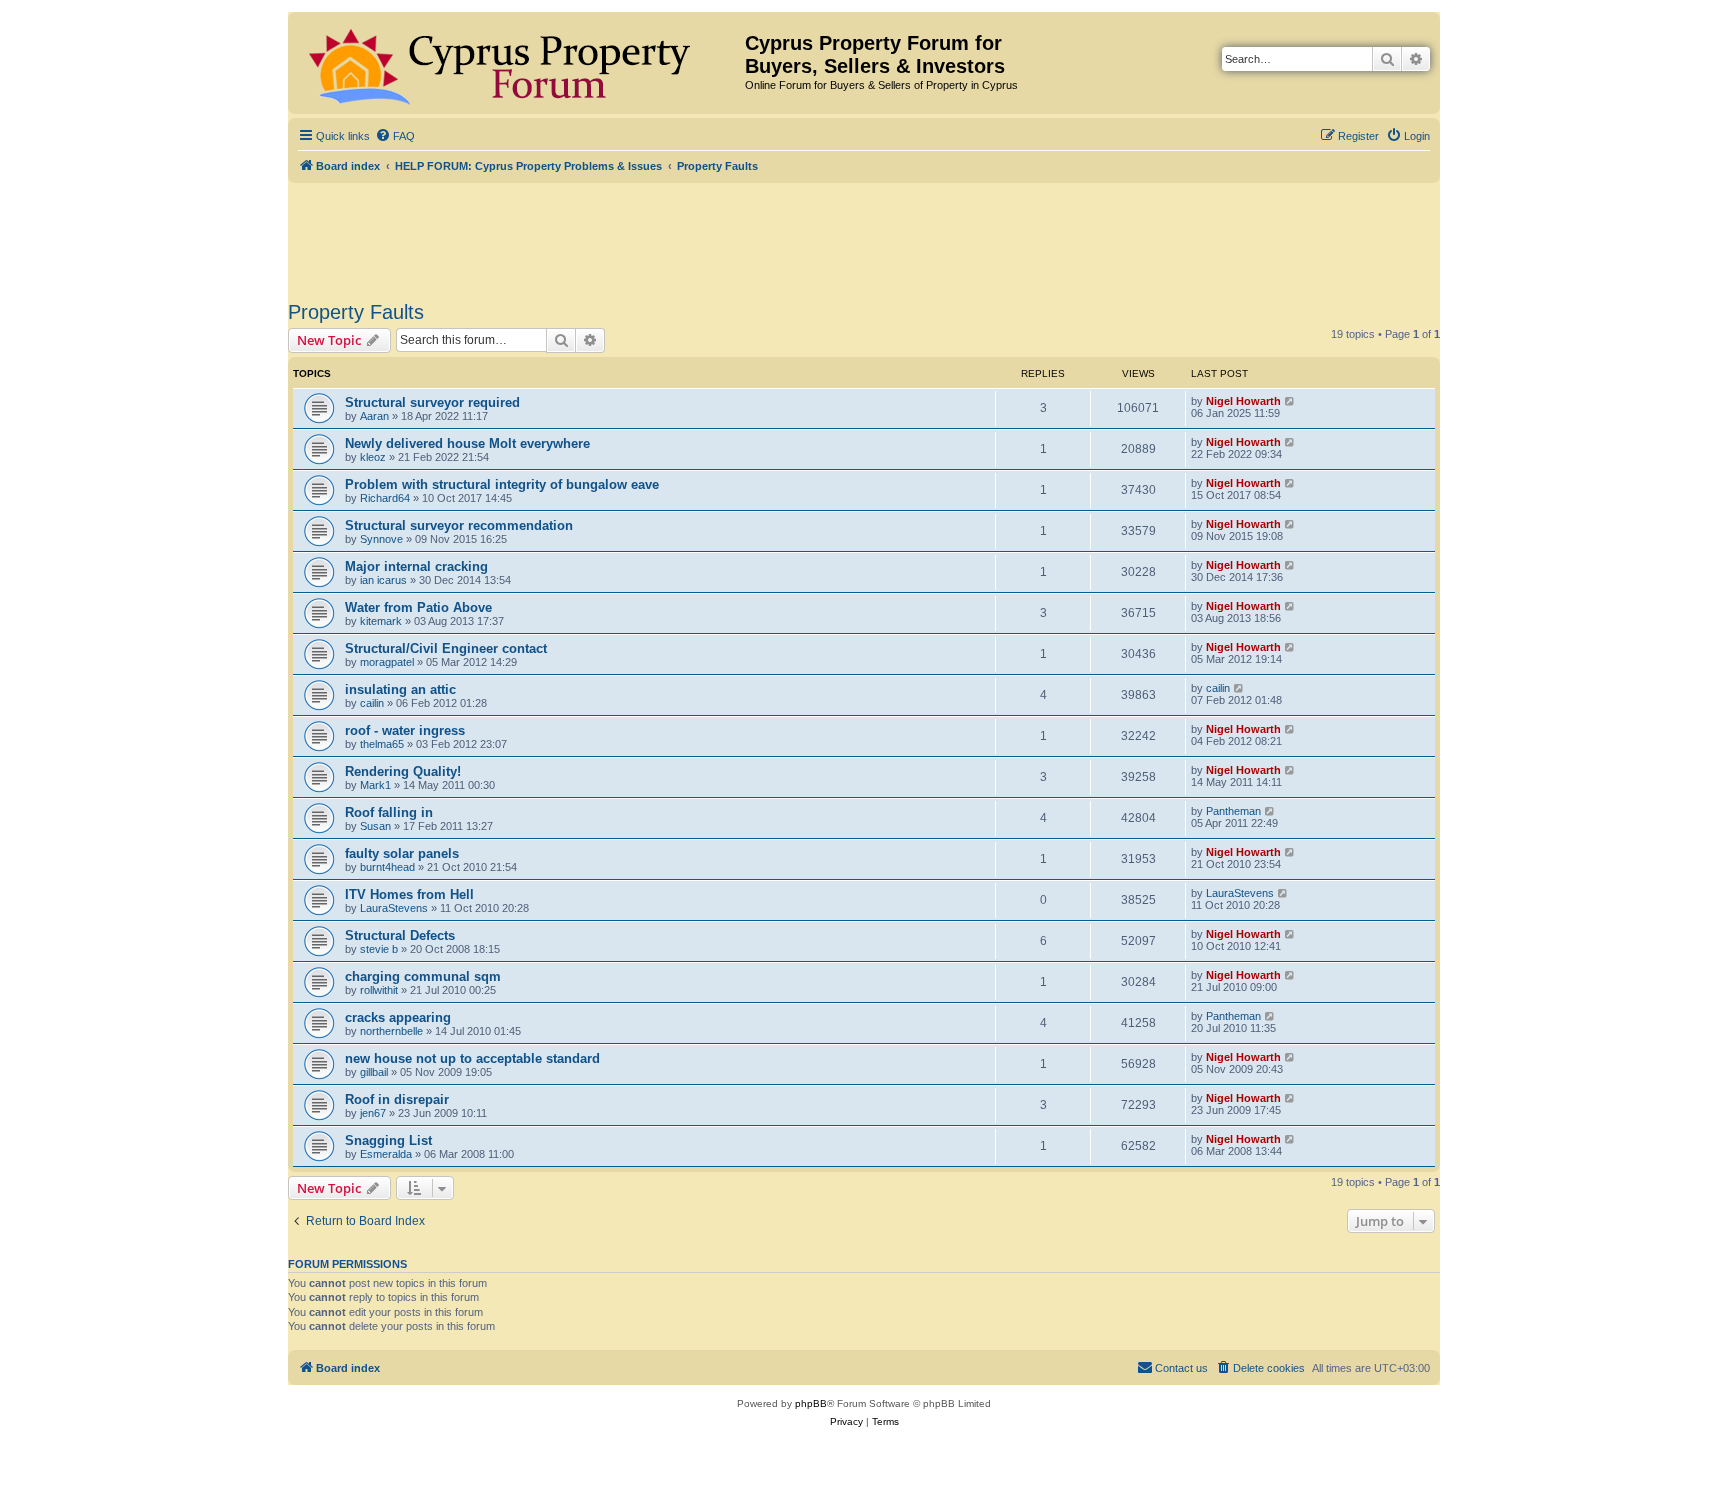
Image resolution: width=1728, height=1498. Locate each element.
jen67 (373, 1113)
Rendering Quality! (403, 771)
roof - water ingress (405, 730)
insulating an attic (400, 689)
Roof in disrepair (397, 1099)
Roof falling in (389, 812)
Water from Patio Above (418, 607)
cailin (372, 703)
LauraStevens (394, 908)
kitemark (381, 621)
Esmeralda (386, 1154)
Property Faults (356, 312)
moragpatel (387, 662)
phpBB (811, 1403)
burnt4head (387, 867)
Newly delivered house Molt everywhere (467, 443)
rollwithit (379, 990)
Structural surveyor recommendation (459, 525)
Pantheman (1233, 811)
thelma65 (382, 744)
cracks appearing (398, 1017)
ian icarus (383, 580)
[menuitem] (395, 136)
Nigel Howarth (1243, 401)
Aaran (374, 416)
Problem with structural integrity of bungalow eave (502, 484)
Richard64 (385, 498)
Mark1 (375, 785)
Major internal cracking (416, 566)
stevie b (379, 949)
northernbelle (391, 1031)
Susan (375, 826)
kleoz (373, 457)
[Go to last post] (1290, 401)
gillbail (374, 1072)
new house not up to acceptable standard (472, 1058)
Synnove (381, 539)
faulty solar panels (402, 853)
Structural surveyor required (432, 402)
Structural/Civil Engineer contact (446, 648)
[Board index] (519, 63)
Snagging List (388, 1140)
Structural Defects (400, 935)
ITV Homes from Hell (409, 894)
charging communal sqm (423, 976)
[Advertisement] (864, 238)
